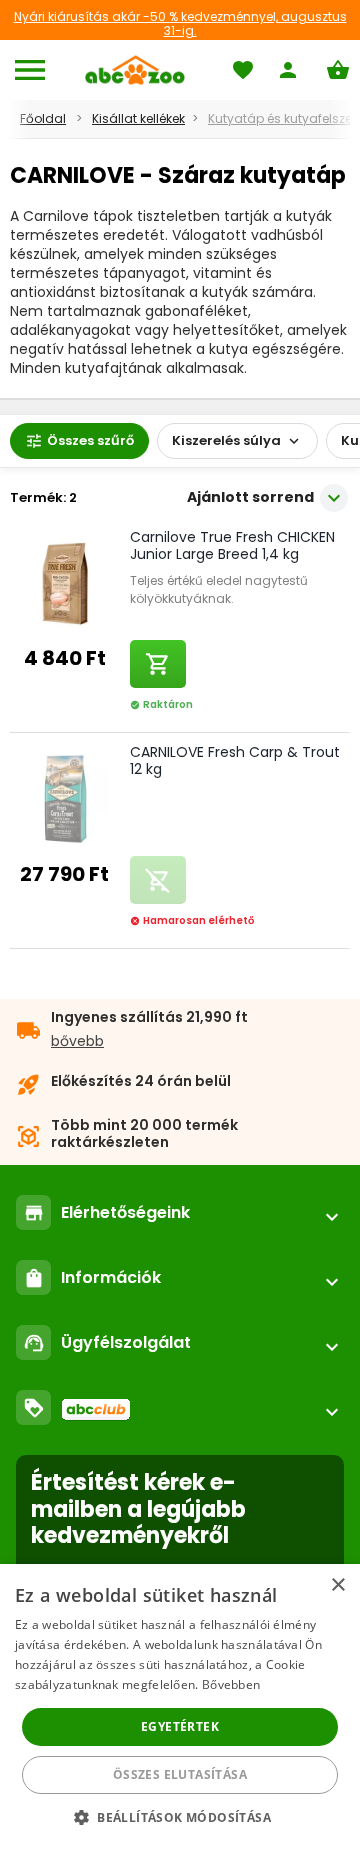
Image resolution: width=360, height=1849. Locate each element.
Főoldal (43, 118)
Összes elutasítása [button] (180, 1774)
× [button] (337, 1585)
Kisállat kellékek (138, 118)
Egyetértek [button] (180, 1726)
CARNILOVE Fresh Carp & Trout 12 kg (235, 760)
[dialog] (180, 1706)
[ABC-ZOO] (134, 70)
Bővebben (231, 1684)
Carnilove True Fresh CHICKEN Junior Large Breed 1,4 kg (232, 545)
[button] (180, 1816)
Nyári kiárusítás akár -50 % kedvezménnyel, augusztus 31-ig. (180, 23)
